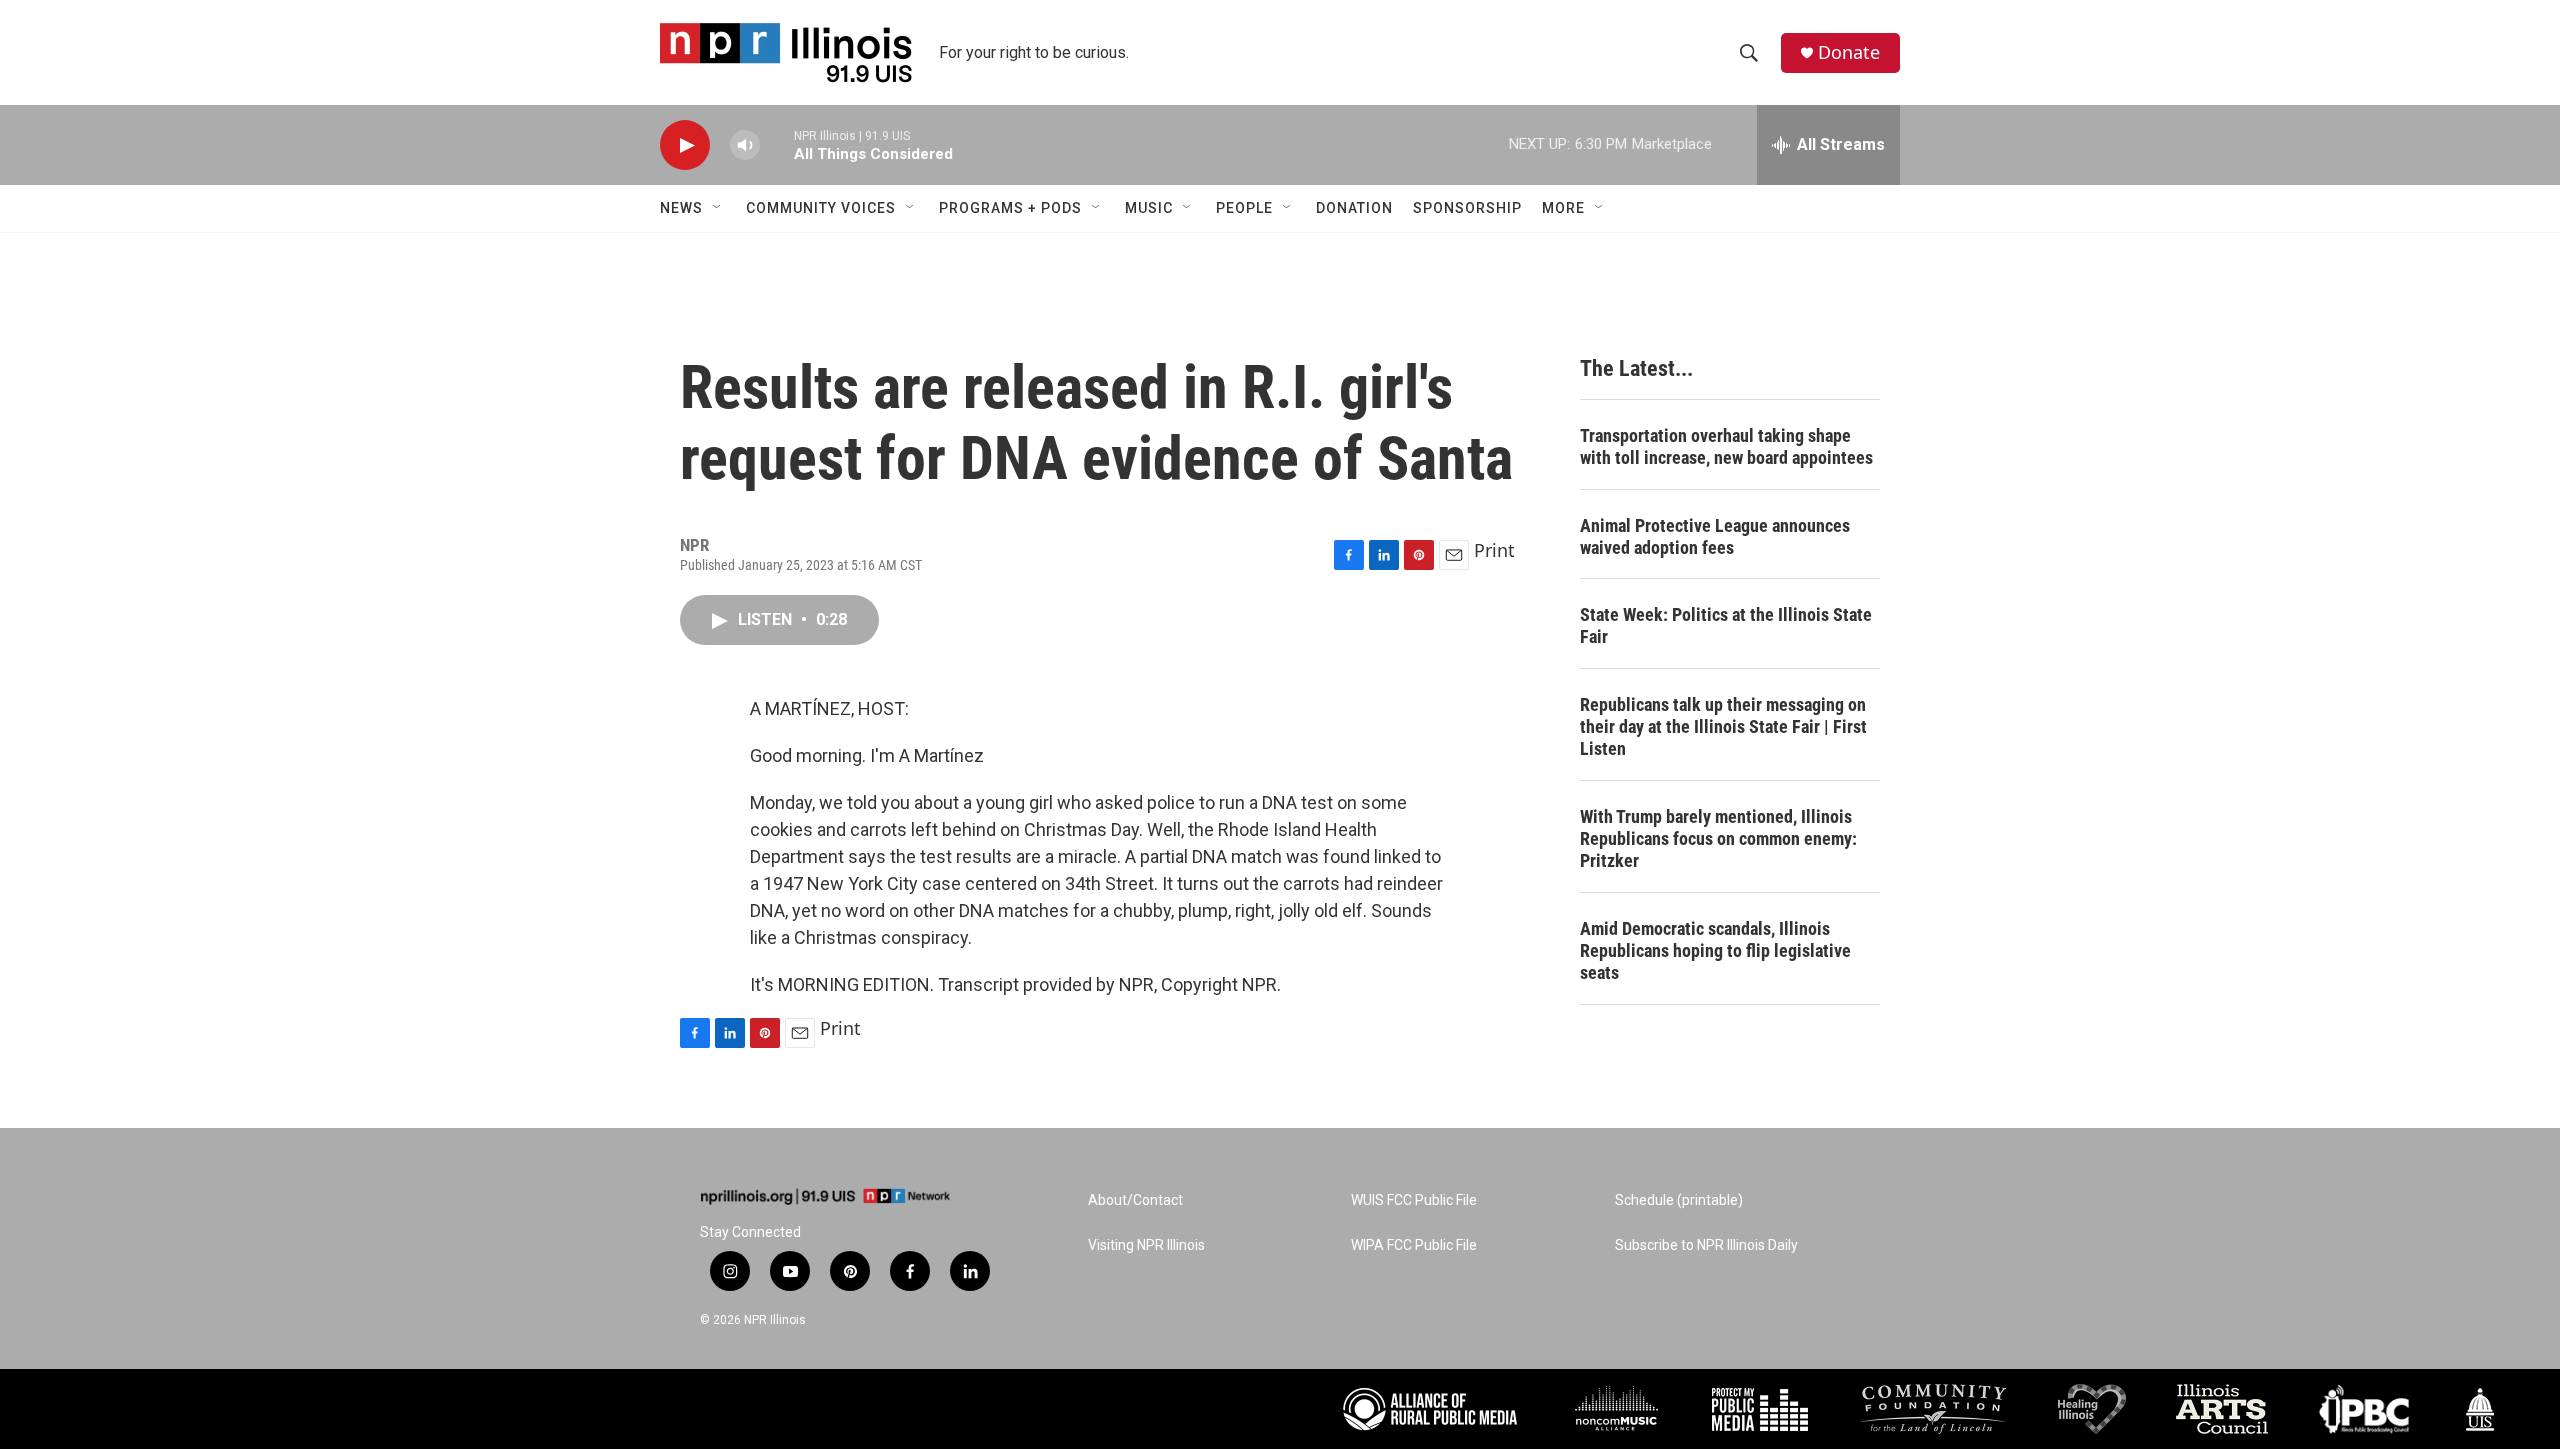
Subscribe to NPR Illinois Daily (1706, 1245)
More (1563, 208)
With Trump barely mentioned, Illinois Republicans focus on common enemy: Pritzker (1718, 838)
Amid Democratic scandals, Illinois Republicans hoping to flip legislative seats (1715, 950)
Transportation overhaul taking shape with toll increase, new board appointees (1726, 446)
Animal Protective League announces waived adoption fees (1715, 536)
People (1244, 208)
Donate (1849, 52)
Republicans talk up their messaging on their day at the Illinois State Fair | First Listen (1723, 726)
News (681, 208)
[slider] (777, 144)
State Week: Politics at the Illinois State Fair (1726, 625)
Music (1149, 208)
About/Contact (1135, 1200)
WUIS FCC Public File (1414, 1200)
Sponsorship (1467, 208)
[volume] (745, 145)
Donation (1354, 208)
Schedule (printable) (1679, 1200)
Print (1494, 550)
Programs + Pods (1010, 208)
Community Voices (821, 208)
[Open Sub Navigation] (718, 208)
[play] (685, 145)
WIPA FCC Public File (1414, 1245)
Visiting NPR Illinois (1146, 1245)
